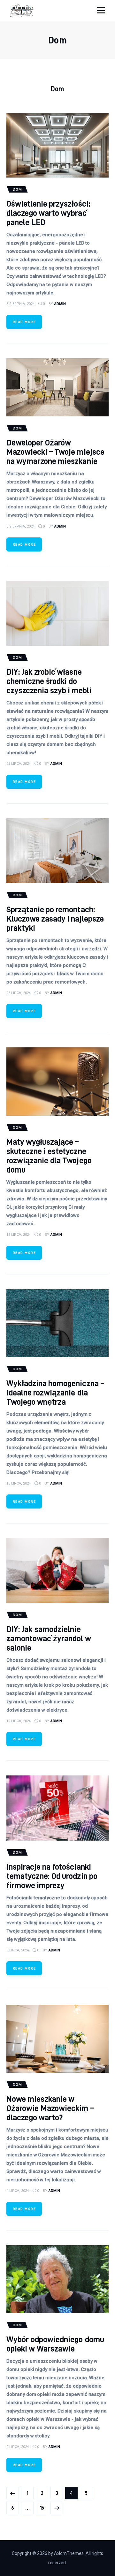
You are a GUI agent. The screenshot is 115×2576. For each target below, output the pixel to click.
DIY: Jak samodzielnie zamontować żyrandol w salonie (49, 1638)
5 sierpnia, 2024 (20, 304)
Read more (24, 322)
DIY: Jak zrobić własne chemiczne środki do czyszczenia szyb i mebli (49, 681)
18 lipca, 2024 (19, 1235)
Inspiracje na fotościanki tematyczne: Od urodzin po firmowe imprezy (52, 1876)
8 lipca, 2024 (18, 1950)
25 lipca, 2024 (19, 993)
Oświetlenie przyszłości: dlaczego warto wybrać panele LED (48, 213)
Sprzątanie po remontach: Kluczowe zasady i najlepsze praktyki (55, 919)
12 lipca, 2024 (19, 1721)
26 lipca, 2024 (19, 764)
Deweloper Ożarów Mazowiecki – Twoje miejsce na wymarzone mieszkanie (55, 452)
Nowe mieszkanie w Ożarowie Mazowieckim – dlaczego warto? (50, 2108)
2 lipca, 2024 (18, 2447)
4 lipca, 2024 (18, 2191)
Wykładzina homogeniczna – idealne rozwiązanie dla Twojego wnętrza (55, 1392)
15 (44, 2508)
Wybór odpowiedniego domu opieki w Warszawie (55, 2344)
